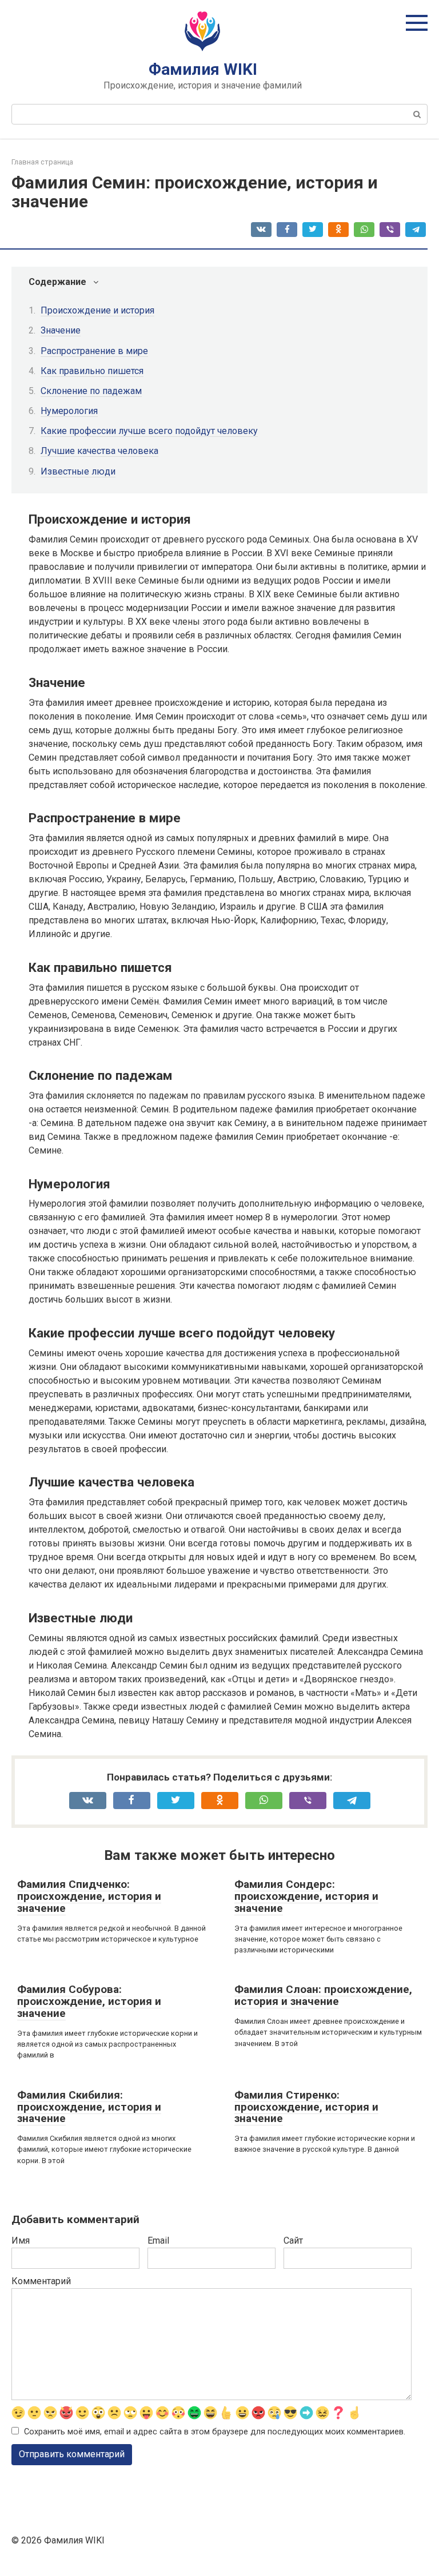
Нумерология (69, 411)
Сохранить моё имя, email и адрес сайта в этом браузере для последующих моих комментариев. (215, 2432)
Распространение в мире (94, 351)
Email (158, 2241)
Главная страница (42, 162)
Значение (61, 330)
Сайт (293, 2241)
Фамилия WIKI (203, 69)
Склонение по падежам (91, 391)
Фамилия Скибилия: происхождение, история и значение (89, 2107)
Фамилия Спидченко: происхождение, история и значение (89, 1896)
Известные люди (78, 471)
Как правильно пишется (92, 371)
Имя (21, 2241)
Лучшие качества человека (99, 451)
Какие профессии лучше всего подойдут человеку (149, 431)
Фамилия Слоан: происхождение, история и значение (323, 1995)
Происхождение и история (97, 310)
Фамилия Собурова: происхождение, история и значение (89, 2001)
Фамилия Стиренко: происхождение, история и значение (306, 2107)
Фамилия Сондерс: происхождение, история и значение (306, 1896)
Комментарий (41, 2281)
